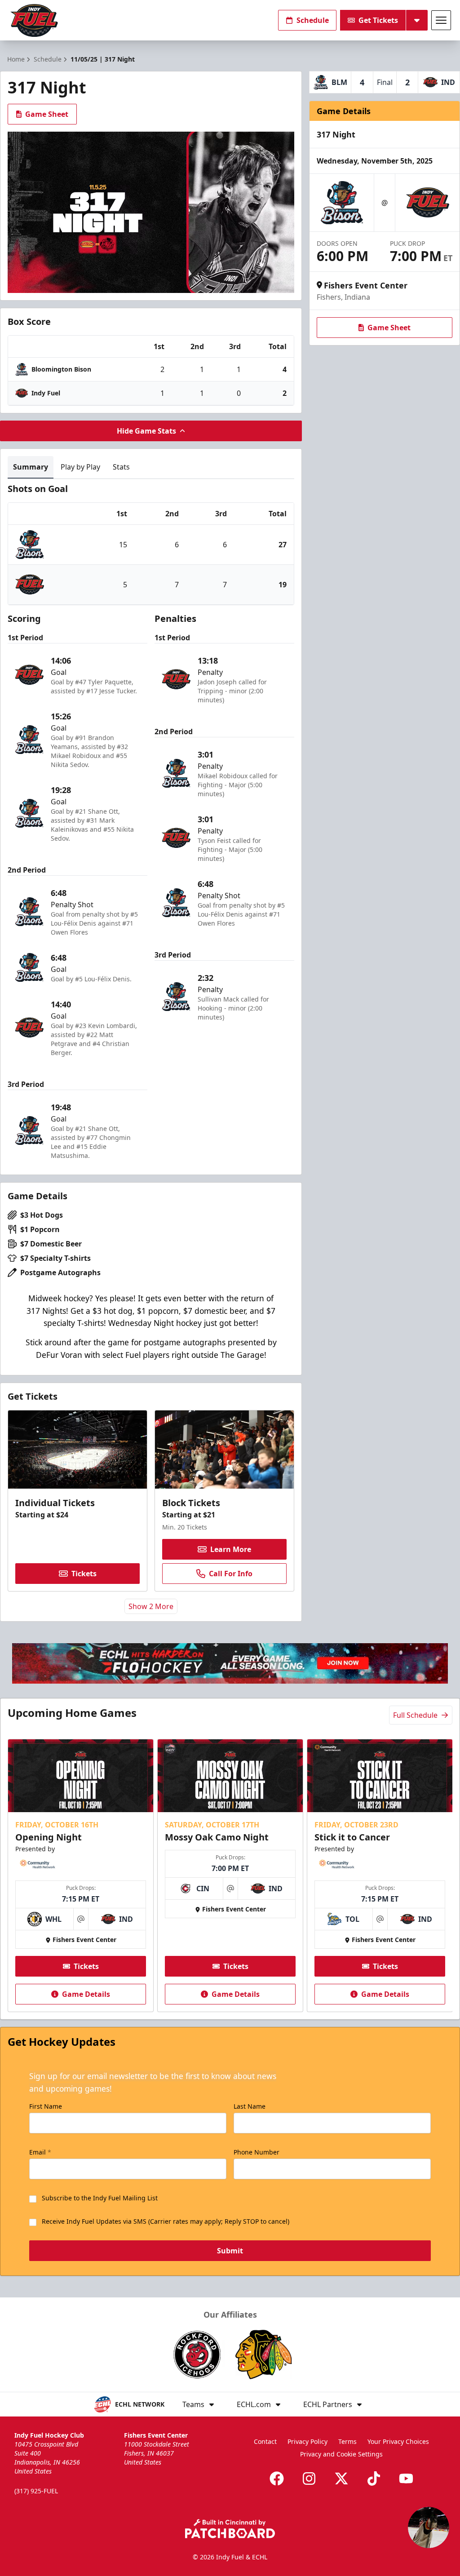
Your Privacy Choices (398, 2441)
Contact (265, 2441)
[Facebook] (277, 2478)
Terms (347, 2441)
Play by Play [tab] (80, 467)
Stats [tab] (121, 467)
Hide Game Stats (146, 431)
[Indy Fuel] (34, 20)
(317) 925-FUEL (36, 2491)
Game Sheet (47, 114)
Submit (230, 2251)
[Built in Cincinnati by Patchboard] (230, 2529)
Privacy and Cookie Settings (341, 2454)
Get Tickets (378, 20)
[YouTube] (406, 2478)
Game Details (86, 1994)
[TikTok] (374, 2478)
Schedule (313, 20)
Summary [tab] (31, 467)
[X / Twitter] (341, 2478)
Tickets (84, 1574)
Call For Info (231, 1574)
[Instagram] (309, 2478)
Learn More (231, 1549)
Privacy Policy (307, 2441)
